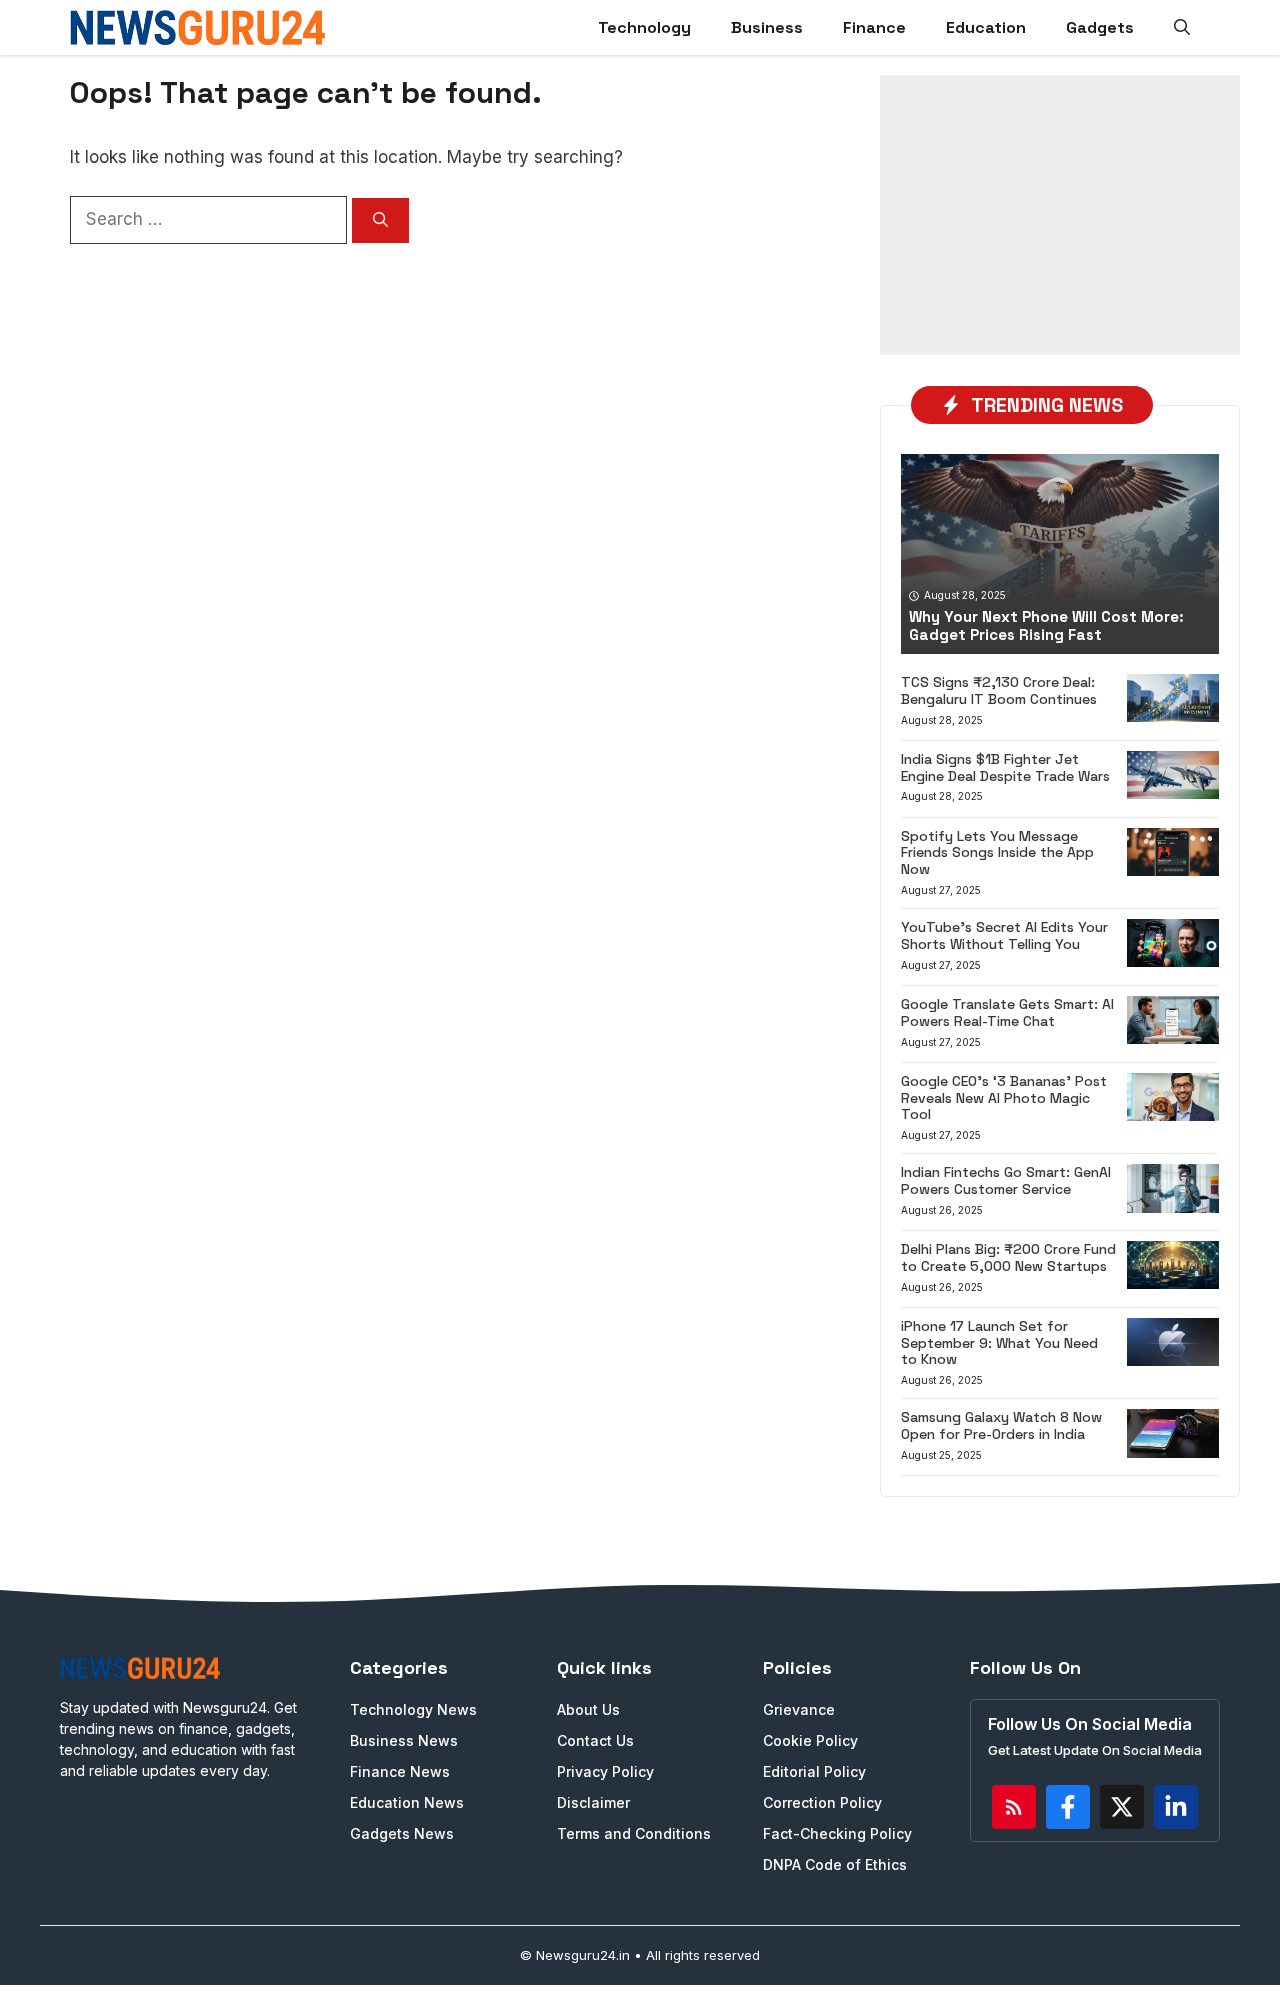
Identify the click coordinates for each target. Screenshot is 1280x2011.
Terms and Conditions (634, 1833)
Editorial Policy (814, 1771)
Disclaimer (593, 1802)
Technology (644, 27)
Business (767, 27)
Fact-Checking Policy (837, 1833)
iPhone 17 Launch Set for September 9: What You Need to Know (999, 1343)
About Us (588, 1709)
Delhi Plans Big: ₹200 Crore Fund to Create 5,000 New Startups (1008, 1257)
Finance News (400, 1771)
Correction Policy (822, 1802)
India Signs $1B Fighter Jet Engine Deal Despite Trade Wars (1005, 767)
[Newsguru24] (197, 27)
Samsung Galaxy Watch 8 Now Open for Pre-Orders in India (1001, 1425)
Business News (404, 1740)
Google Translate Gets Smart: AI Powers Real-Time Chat (1007, 1012)
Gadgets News (402, 1833)
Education (986, 27)
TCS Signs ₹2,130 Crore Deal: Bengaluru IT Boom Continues (999, 690)
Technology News (413, 1709)
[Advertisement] (1060, 215)
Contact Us (595, 1740)
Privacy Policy (605, 1771)
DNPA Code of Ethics (835, 1864)
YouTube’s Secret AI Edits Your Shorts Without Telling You (1004, 935)
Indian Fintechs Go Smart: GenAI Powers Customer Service (1006, 1180)
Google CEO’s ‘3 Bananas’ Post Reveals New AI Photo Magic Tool (1004, 1098)
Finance (874, 27)
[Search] (380, 220)
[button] (1182, 27)
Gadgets (1100, 27)
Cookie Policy (810, 1740)
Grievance (799, 1709)
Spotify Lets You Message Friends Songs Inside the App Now (997, 853)
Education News (407, 1802)
